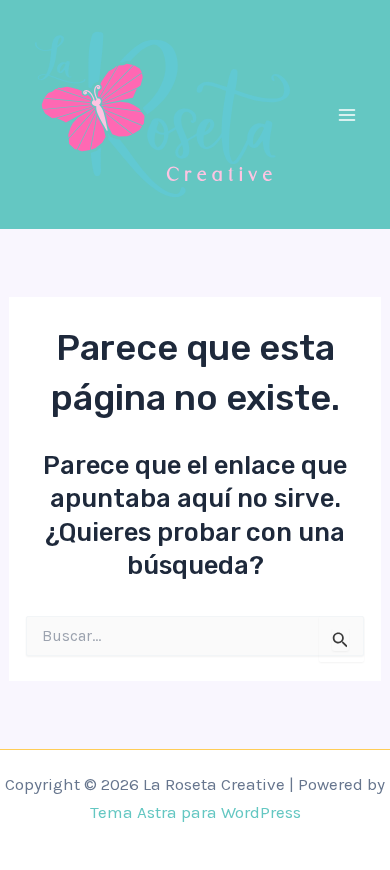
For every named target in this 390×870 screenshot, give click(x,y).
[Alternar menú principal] (348, 115)
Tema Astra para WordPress (195, 812)
